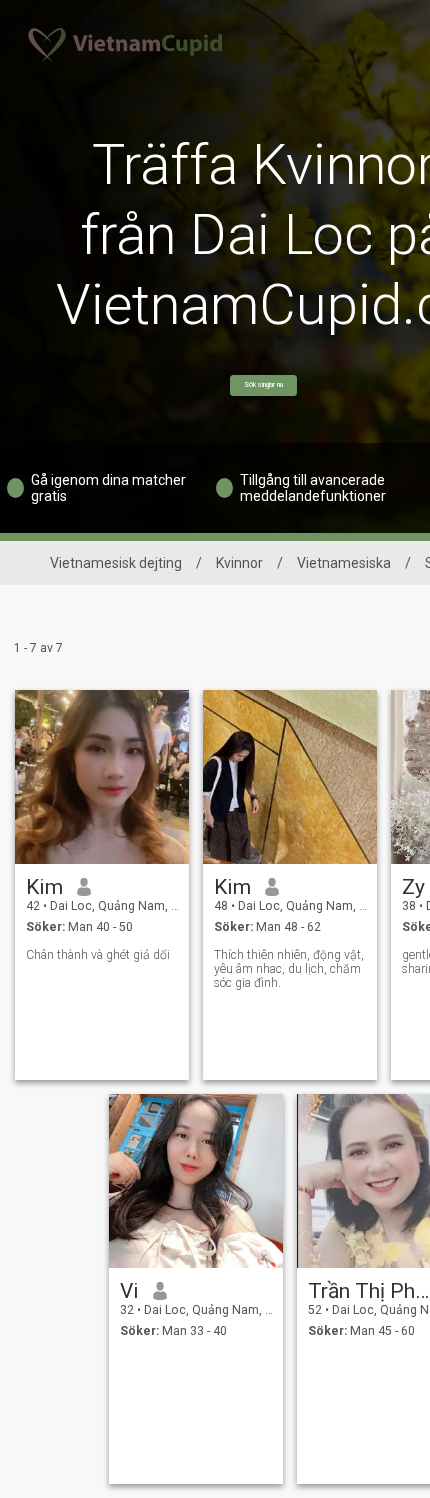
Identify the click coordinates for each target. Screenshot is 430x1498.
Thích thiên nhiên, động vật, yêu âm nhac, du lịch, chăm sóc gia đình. (289, 969)
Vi (129, 1291)
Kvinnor (239, 563)
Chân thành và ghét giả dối (98, 955)
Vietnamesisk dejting (116, 563)
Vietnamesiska (344, 563)
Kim (44, 887)
